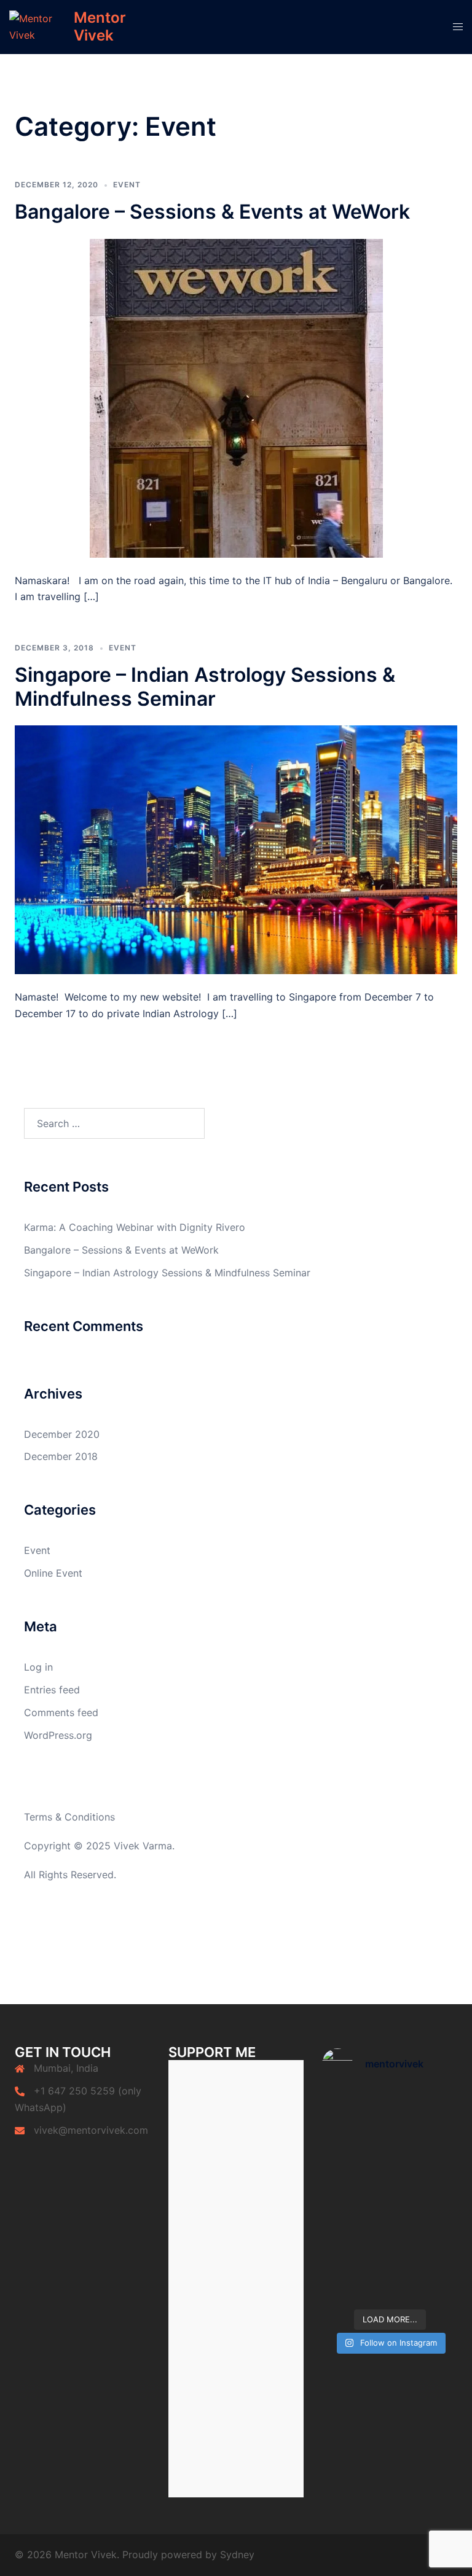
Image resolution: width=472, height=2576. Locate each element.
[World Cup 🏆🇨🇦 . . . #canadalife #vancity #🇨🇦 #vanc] (354, 2238)
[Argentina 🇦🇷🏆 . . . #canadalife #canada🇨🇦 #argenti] (425, 2154)
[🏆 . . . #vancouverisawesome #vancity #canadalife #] (425, 2197)
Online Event (53, 1573)
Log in (38, 1667)
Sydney (237, 2555)
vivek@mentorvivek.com (91, 2130)
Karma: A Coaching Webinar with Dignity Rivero (135, 1227)
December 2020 (62, 1434)
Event (127, 185)
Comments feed (61, 1712)
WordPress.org (58, 1735)
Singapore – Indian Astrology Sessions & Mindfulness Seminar (205, 686)
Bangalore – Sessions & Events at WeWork (212, 212)
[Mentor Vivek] (37, 27)
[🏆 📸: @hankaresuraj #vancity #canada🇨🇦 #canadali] (425, 2112)
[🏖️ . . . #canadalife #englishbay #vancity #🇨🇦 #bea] (354, 2281)
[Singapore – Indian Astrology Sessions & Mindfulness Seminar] (236, 849)
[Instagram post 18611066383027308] (354, 2112)
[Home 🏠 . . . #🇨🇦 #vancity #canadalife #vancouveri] (425, 2238)
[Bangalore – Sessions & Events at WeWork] (236, 397)
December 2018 (61, 1456)
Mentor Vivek (100, 26)
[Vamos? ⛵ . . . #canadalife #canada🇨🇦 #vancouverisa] (354, 2154)
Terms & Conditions (69, 1817)
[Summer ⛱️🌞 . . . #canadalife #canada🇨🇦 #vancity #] (354, 2197)
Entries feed (52, 1690)
